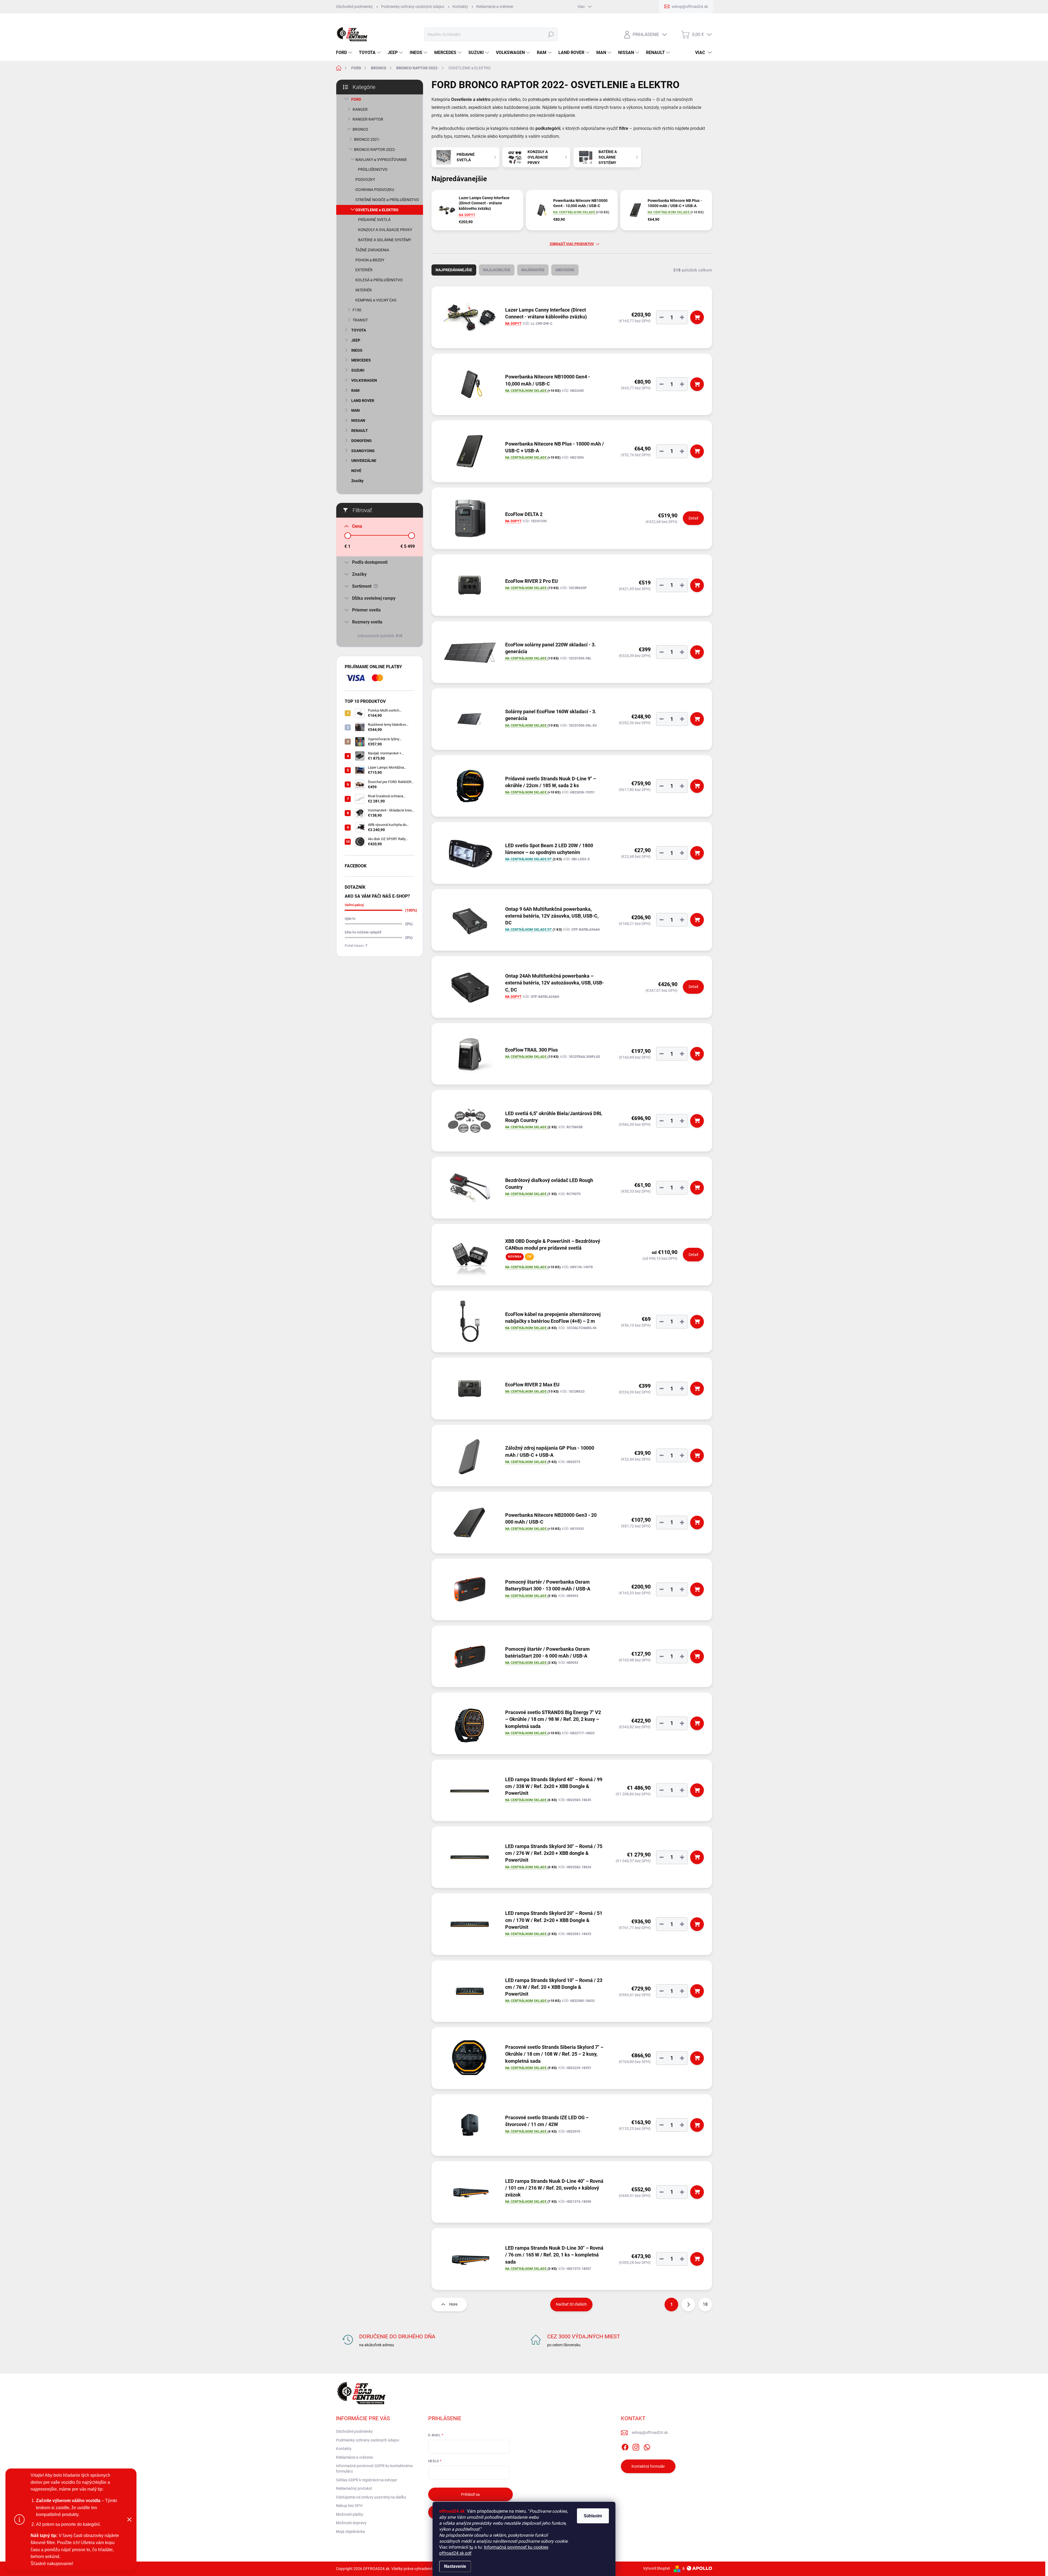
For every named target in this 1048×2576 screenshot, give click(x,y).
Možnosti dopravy (351, 2523)
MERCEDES (361, 360)
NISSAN (358, 420)
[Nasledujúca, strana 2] (688, 2305)
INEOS (357, 350)
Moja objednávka (350, 2532)
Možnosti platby (350, 2514)
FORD (356, 99)
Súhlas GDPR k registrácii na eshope (366, 2480)
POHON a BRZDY (370, 260)
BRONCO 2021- (367, 139)
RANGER (360, 109)
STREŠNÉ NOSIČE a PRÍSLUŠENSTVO (387, 200)
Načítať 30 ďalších (571, 2304)
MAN (355, 410)
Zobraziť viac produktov (572, 244)
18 (705, 2304)
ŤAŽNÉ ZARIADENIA (372, 250)
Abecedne (565, 270)
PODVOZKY (365, 180)
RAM (355, 390)
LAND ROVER (363, 401)
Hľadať (551, 34)
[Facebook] (625, 2446)
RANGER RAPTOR (368, 119)
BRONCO (360, 129)
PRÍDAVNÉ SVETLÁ (374, 220)
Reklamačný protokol (354, 2488)
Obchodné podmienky (354, 7)
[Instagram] (636, 2446)
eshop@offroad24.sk (650, 2432)
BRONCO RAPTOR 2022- (375, 150)
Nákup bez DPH (349, 2506)
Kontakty (460, 7)
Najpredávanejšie (454, 270)
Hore (453, 2304)
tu (471, 2547)
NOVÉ (356, 471)
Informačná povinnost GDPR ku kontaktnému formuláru (374, 2468)
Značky (357, 481)
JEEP (356, 340)
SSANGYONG (363, 451)
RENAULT (360, 431)
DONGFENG (361, 441)
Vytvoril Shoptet (657, 2568)
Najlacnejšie (497, 270)
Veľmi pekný (354, 905)
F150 (357, 310)
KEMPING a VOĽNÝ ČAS (376, 300)
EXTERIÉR (364, 270)
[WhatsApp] (647, 2446)
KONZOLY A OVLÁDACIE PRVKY (385, 230)
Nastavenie (455, 2566)
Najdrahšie (533, 270)
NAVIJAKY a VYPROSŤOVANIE (381, 160)
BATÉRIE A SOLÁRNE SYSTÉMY (385, 240)
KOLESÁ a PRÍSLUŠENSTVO (379, 280)
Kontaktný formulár (648, 2466)
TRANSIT (360, 320)
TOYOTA (359, 330)
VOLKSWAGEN (364, 380)
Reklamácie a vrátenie (495, 7)
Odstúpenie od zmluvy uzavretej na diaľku (371, 2497)
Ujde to (350, 919)
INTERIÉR (364, 290)
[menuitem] (345, 53)
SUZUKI (358, 370)
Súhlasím (593, 2516)
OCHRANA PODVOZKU (375, 190)
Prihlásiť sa (470, 2494)
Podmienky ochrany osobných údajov (413, 7)
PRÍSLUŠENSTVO (373, 169)
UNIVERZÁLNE (364, 461)
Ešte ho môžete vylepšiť (363, 932)
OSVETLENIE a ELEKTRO (377, 210)
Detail (693, 518)
